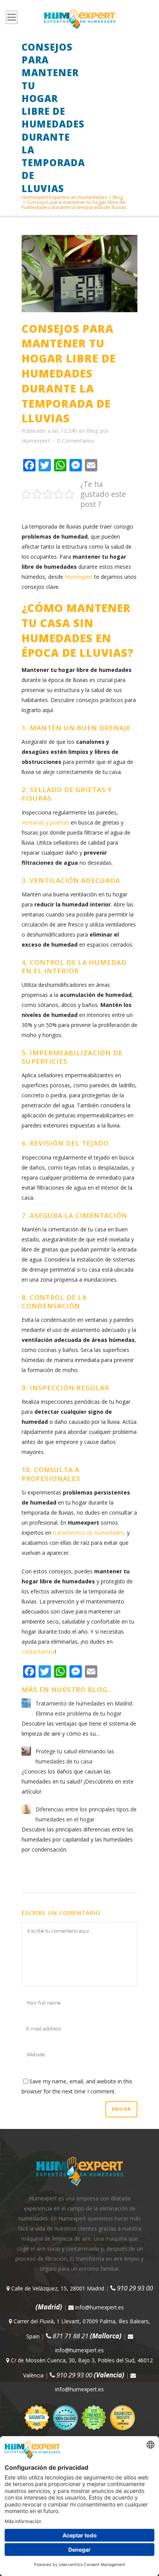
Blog (118, 197)
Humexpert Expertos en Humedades (64, 197)
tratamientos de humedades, (89, 1533)
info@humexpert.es (99, 2307)
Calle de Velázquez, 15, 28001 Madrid (57, 2288)
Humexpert (36, 441)
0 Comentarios (76, 441)
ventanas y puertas (45, 822)
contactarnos (38, 1652)
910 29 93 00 (90, 2375)
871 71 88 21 (86, 2336)
